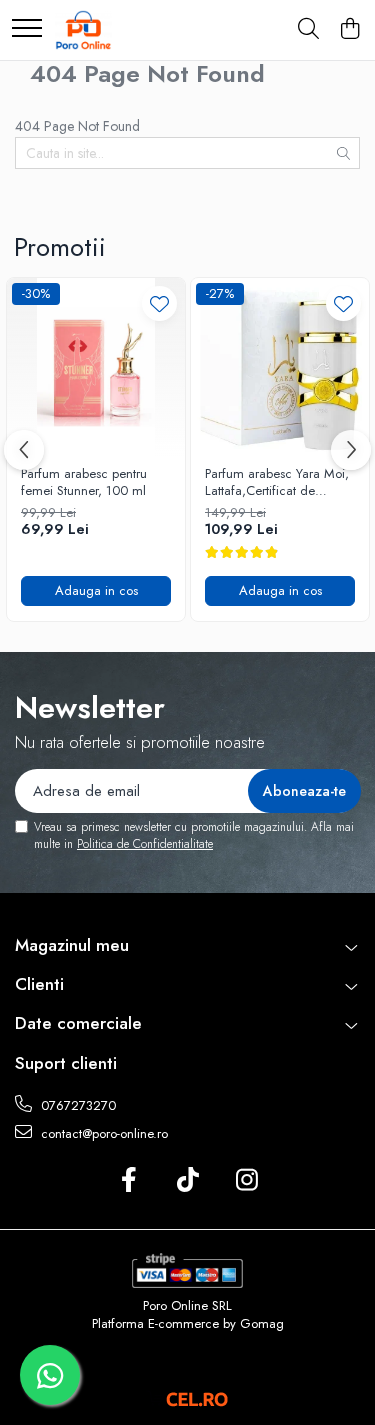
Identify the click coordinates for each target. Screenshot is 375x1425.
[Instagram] (246, 1181)
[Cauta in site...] (308, 30)
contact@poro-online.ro (102, 1133)
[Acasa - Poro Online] (83, 30)
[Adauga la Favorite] (159, 303)
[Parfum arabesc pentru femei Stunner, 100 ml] (96, 367)
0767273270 (76, 1105)
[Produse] (27, 29)
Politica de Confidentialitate (145, 844)
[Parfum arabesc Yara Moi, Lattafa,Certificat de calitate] (280, 367)
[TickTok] (187, 1181)
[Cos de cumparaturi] (349, 30)
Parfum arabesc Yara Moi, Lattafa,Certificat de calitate (277, 483)
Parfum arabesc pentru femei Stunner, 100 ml (84, 483)
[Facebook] (128, 1181)
